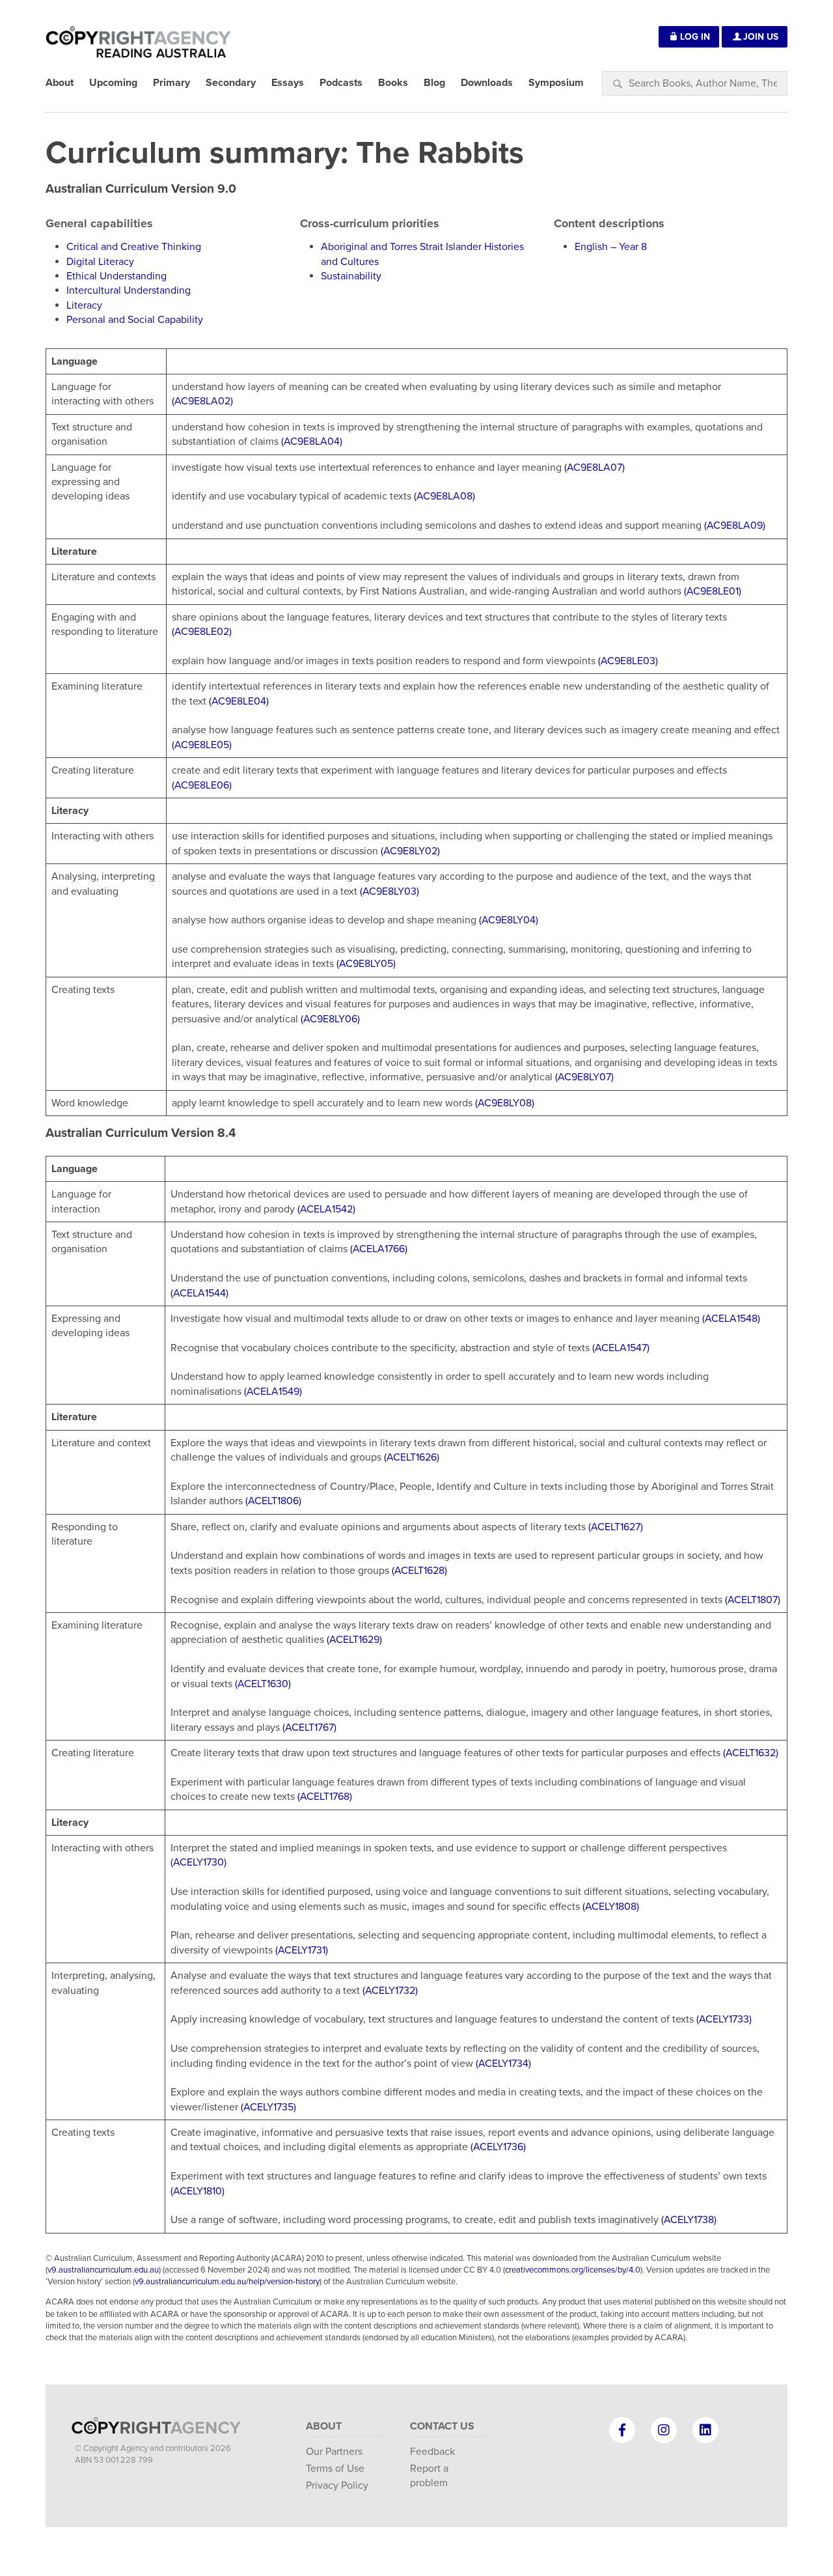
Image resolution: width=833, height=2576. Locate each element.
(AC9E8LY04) (509, 920)
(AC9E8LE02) (202, 632)
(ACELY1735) (268, 2107)
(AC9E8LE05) (202, 745)
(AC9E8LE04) (239, 701)
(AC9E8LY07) (584, 1077)
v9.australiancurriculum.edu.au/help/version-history (227, 2282)
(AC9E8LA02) (202, 401)
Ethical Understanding (116, 276)
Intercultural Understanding (129, 290)
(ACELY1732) (390, 1991)
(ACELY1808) (611, 1907)
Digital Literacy (100, 262)
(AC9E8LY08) (505, 1103)
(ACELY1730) (198, 1862)
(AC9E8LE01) (713, 591)
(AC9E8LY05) (366, 964)
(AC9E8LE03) (628, 661)
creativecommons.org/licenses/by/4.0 (573, 2270)
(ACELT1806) (273, 1501)
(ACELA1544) (199, 1293)
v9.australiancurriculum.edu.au (103, 2270)
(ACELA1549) (273, 1392)
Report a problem (429, 2476)
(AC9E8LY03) (389, 891)
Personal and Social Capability (135, 320)
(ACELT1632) (751, 1753)
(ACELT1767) (309, 1728)
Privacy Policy (337, 2485)
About (324, 2426)
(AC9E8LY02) (410, 851)
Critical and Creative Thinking (134, 247)
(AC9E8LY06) (330, 1019)
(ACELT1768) (325, 1797)
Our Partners (334, 2452)
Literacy (84, 305)
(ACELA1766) (379, 1249)
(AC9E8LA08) (444, 496)
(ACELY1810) (198, 2191)
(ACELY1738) (689, 2220)
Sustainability (351, 276)
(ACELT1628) (419, 1571)
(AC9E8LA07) (594, 468)
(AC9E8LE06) (202, 785)
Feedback (432, 2452)
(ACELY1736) (498, 2147)
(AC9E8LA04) (312, 441)
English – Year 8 (611, 247)
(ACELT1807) (753, 1600)
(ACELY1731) (302, 1950)
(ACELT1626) (412, 1457)
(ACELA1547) (621, 1348)
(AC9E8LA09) (735, 525)
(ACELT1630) (263, 1684)
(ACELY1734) (503, 2064)
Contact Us (442, 2426)
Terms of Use (335, 2469)
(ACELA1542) (326, 1209)
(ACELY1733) (724, 2019)
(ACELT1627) (616, 1527)
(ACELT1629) (354, 1640)
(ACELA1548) (731, 1319)
